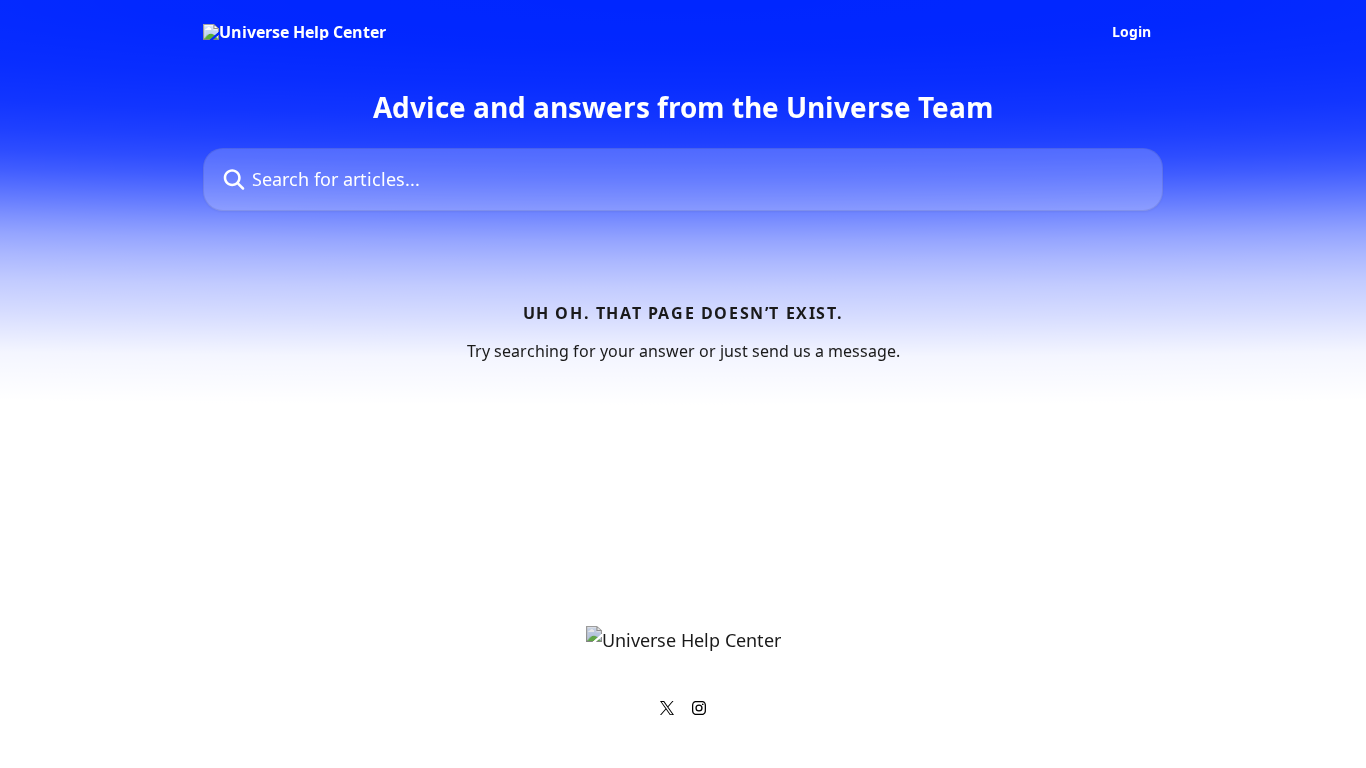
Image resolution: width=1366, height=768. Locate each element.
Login (1131, 32)
